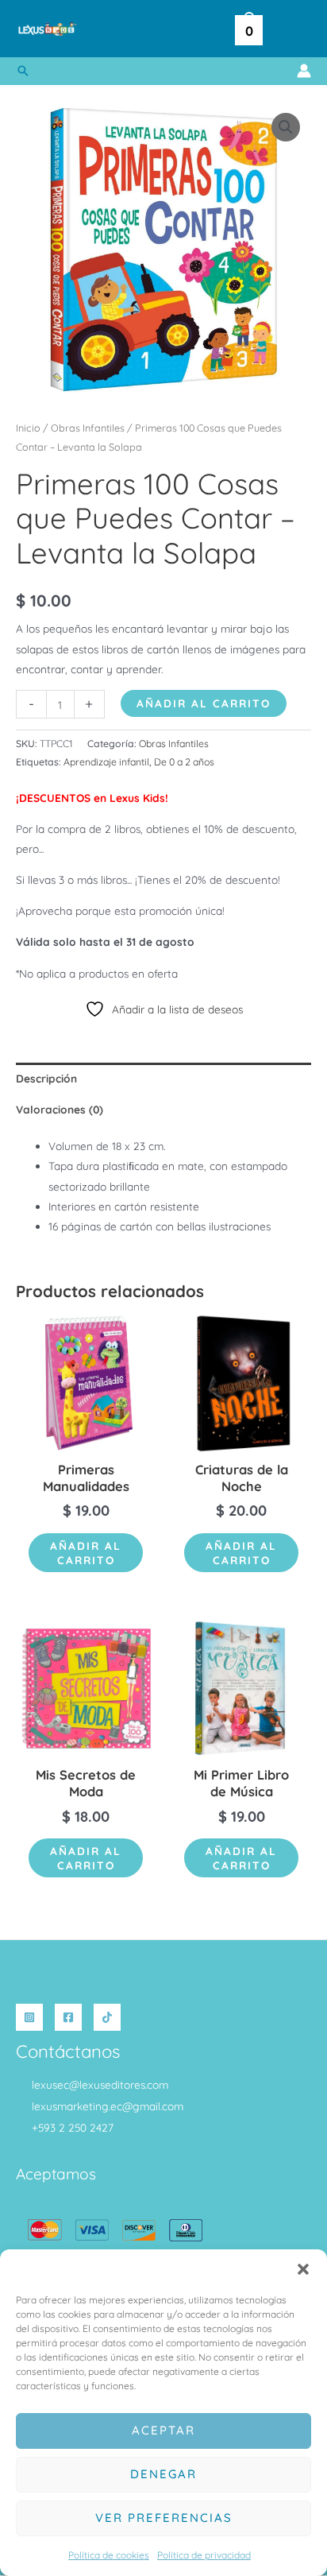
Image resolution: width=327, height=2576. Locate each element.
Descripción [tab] (46, 1078)
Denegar (163, 2474)
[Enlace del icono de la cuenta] (304, 71)
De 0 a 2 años (184, 762)
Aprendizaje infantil (106, 762)
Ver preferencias (164, 2518)
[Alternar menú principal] (295, 29)
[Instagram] (29, 2017)
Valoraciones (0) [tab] (60, 1109)
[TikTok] (107, 2017)
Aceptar (163, 2430)
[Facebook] (68, 2017)
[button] (303, 2269)
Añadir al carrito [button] (86, 1553)
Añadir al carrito (204, 703)
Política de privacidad (204, 2555)
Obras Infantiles (88, 428)
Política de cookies (109, 2555)
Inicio (28, 428)
